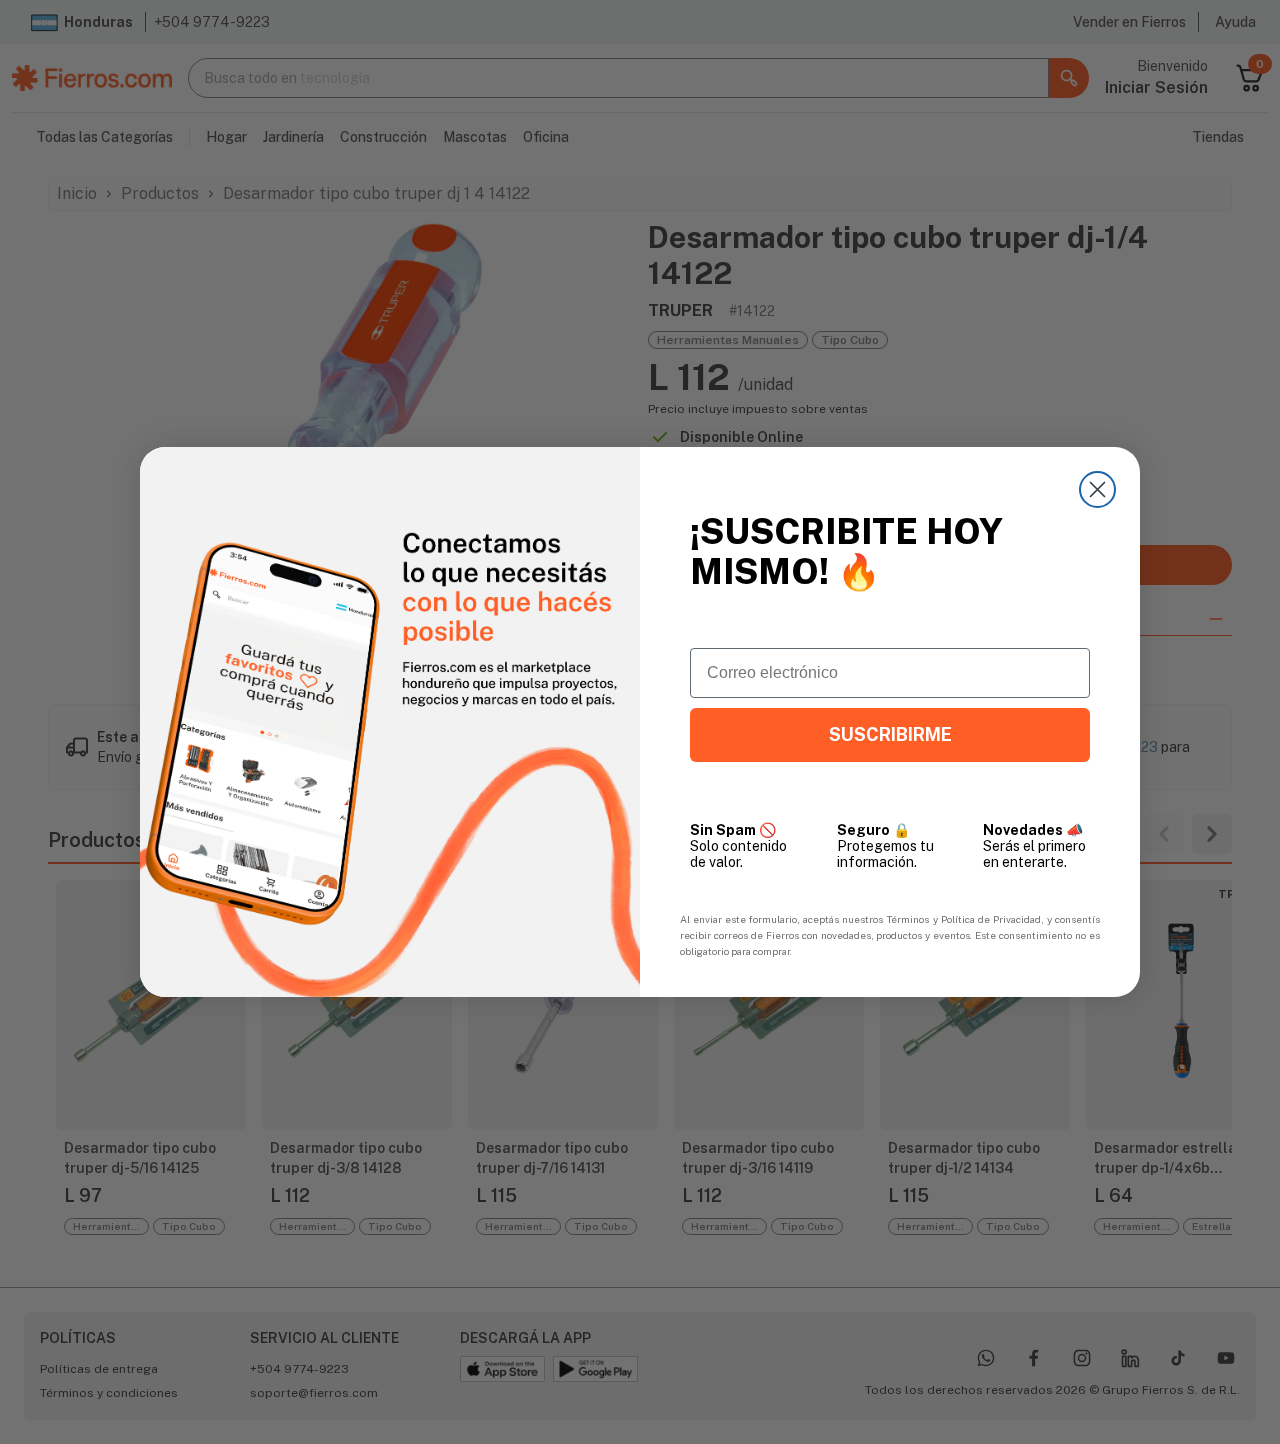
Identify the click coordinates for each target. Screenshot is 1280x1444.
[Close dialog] (1097, 489)
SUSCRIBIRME (890, 734)
